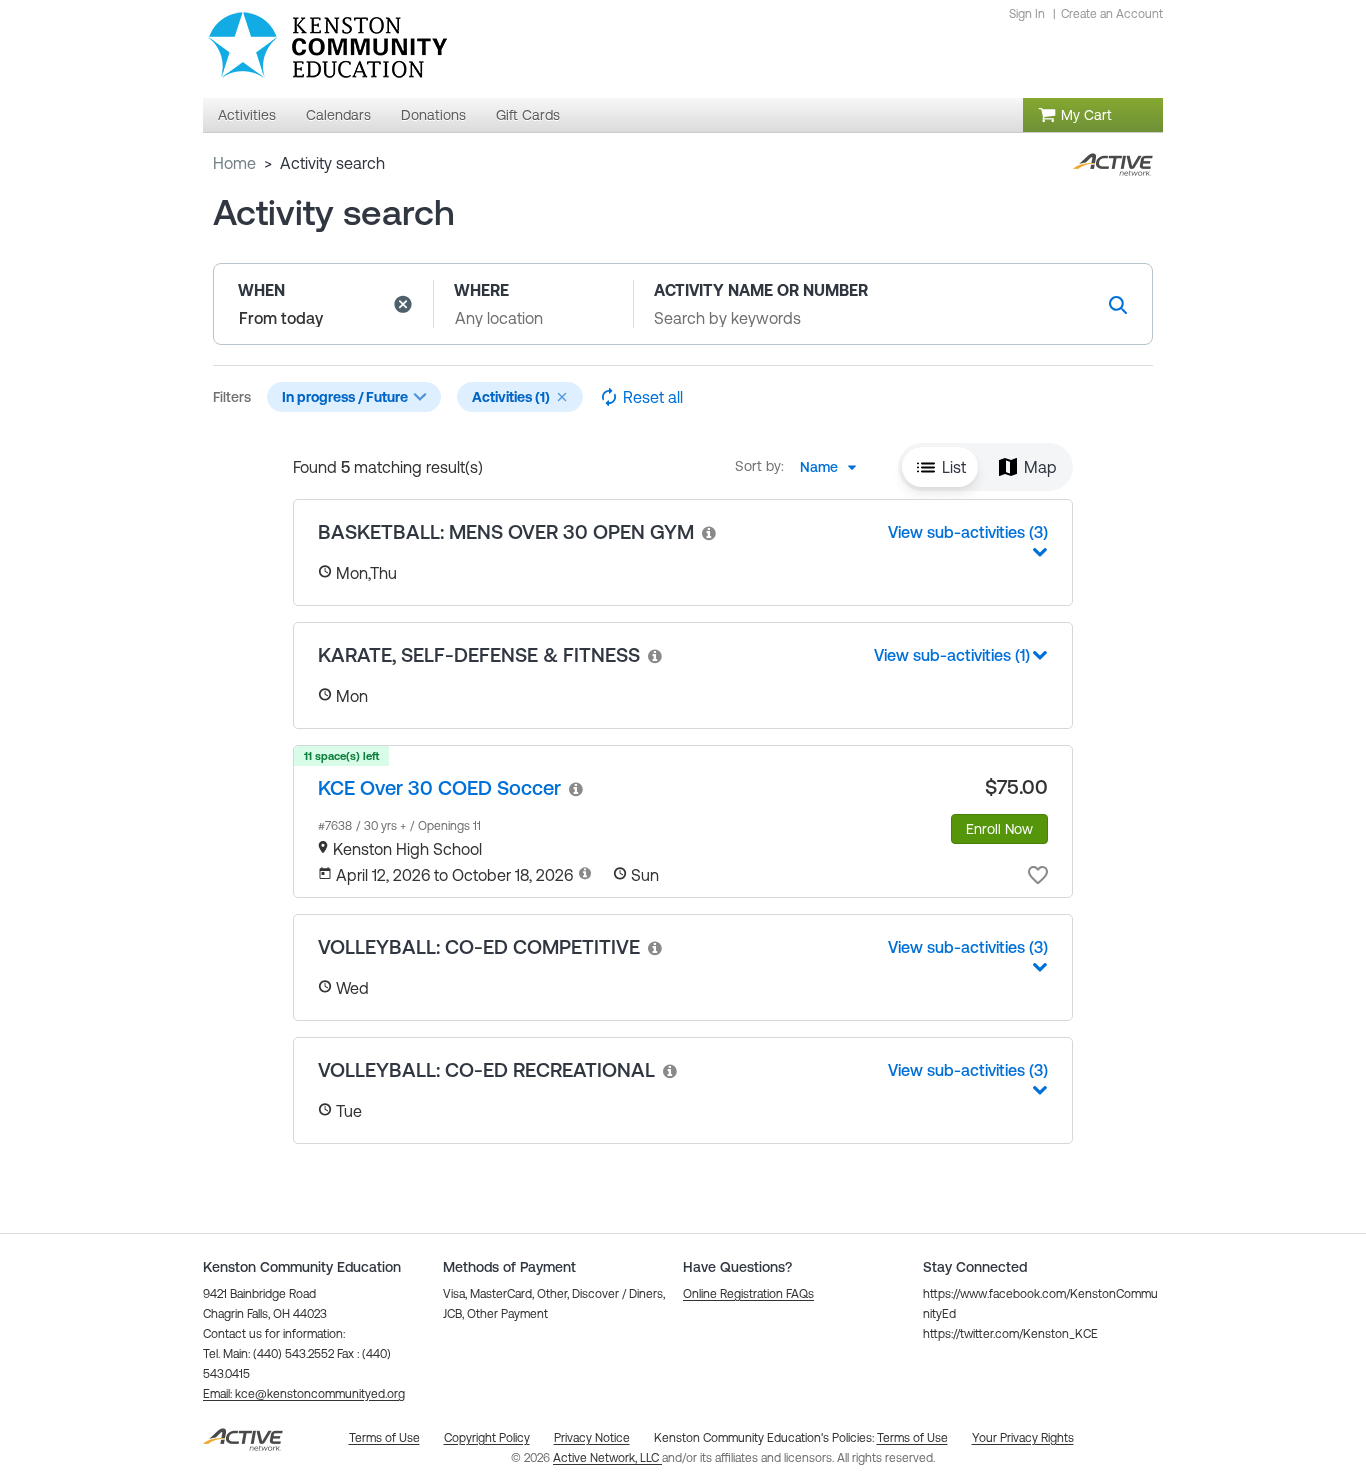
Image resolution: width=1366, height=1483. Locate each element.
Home (234, 163)
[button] (403, 304)
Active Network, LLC (607, 1458)
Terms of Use (912, 1438)
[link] (710, 532)
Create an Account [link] (1112, 14)
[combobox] (834, 467)
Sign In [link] (1027, 14)
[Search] (1118, 304)
